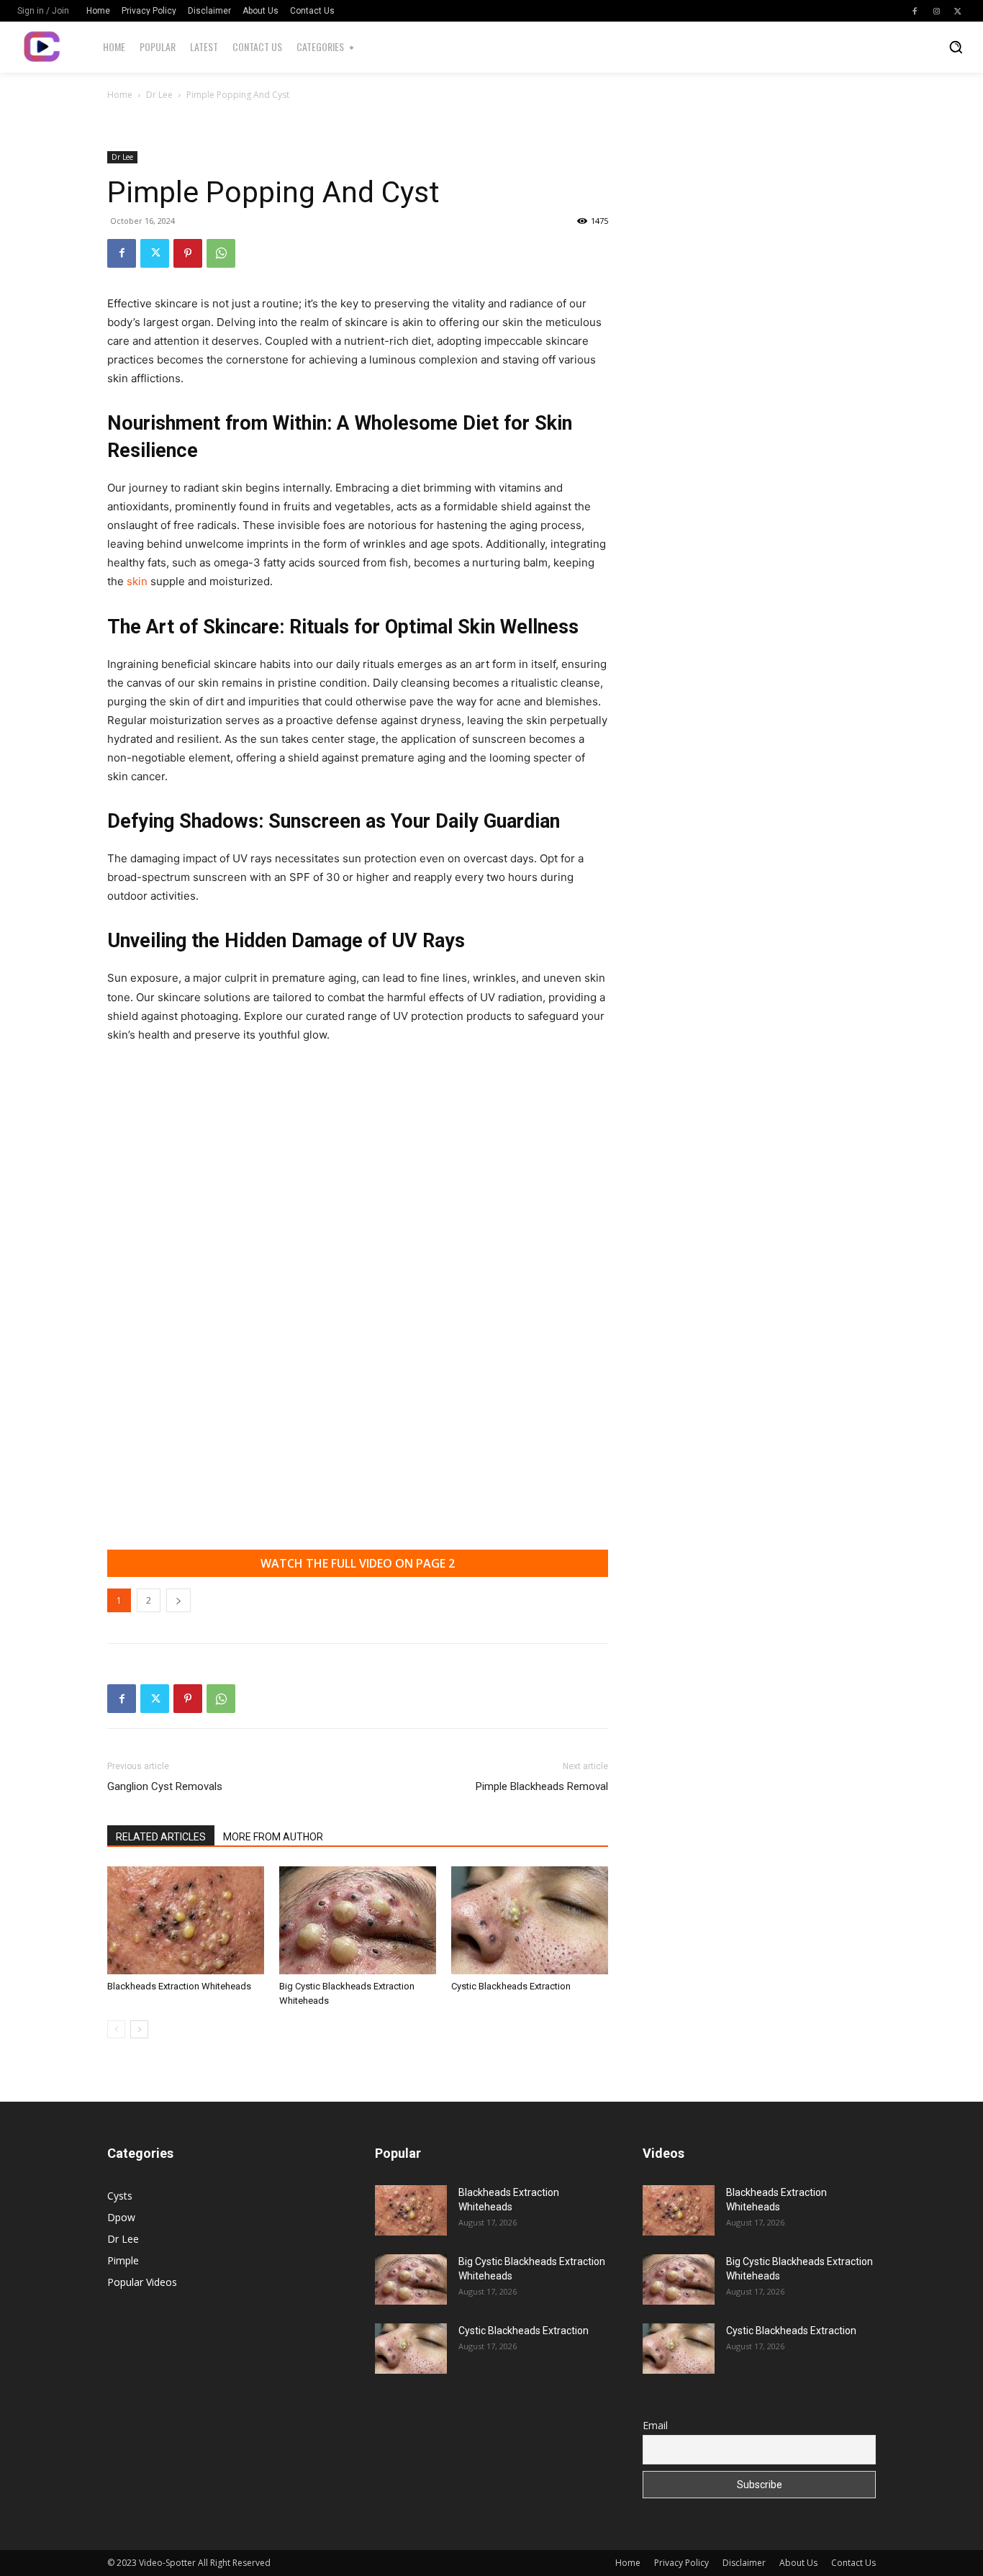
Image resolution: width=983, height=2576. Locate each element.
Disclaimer (744, 2563)
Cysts (120, 2196)
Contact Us (853, 2563)
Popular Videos (142, 2282)
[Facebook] (915, 11)
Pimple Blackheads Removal (542, 1786)
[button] (956, 47)
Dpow (121, 2217)
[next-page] (139, 2029)
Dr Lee (159, 95)
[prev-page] (116, 2029)
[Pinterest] (188, 253)
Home (120, 95)
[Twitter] (958, 11)
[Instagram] (936, 11)
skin (139, 581)
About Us (798, 2563)
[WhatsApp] (221, 253)
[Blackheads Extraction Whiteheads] (186, 1920)
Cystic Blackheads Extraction (511, 1986)
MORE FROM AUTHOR (273, 1837)
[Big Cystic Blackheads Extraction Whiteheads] (358, 1920)
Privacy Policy (681, 2563)
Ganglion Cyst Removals (165, 1786)
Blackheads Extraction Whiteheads (179, 1986)
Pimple (123, 2260)
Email (655, 2425)
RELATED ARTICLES (161, 1837)
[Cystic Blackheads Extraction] (530, 1920)
